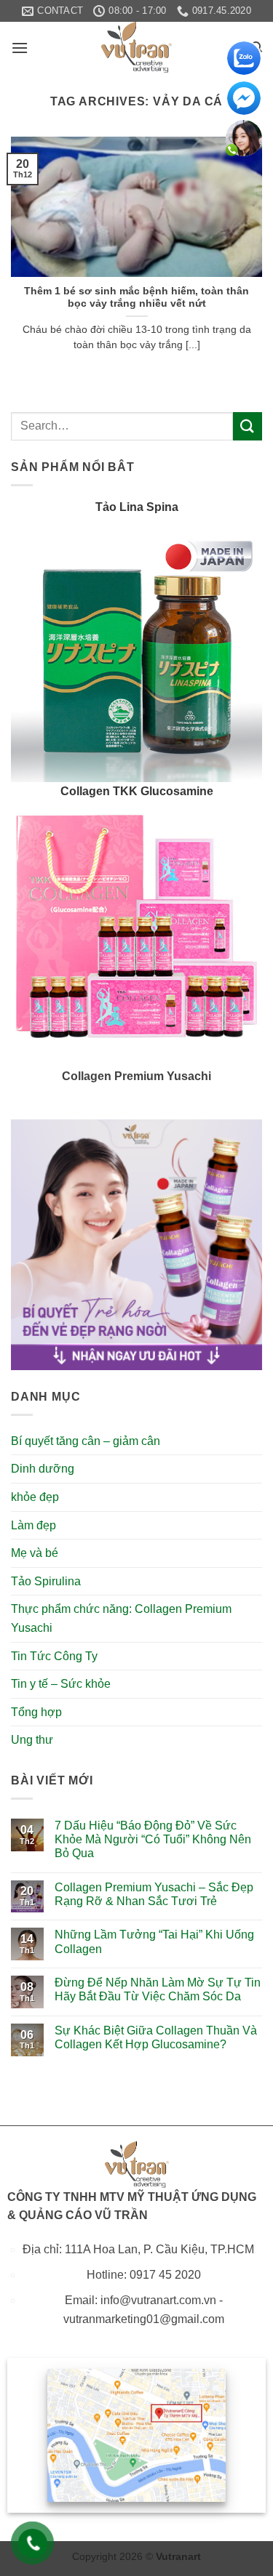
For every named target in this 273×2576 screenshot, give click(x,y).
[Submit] (248, 426)
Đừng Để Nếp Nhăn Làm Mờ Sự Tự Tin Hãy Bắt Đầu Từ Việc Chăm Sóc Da (158, 1989)
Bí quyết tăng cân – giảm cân (86, 1441)
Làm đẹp (33, 1525)
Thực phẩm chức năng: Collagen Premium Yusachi (121, 1618)
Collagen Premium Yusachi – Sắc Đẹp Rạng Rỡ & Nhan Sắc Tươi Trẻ (154, 1894)
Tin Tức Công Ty (54, 1656)
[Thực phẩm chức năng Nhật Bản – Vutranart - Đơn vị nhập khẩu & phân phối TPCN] (137, 47)
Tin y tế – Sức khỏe (61, 1684)
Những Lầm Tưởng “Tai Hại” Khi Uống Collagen (154, 1941)
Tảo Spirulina (46, 1581)
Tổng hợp (36, 1712)
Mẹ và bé (35, 1553)
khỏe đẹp (35, 1497)
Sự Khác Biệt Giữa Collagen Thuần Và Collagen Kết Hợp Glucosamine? (156, 2037)
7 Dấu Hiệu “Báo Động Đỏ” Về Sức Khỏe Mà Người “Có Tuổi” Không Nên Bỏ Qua (153, 1839)
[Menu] (20, 48)
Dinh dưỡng (43, 1469)
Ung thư (32, 1740)
